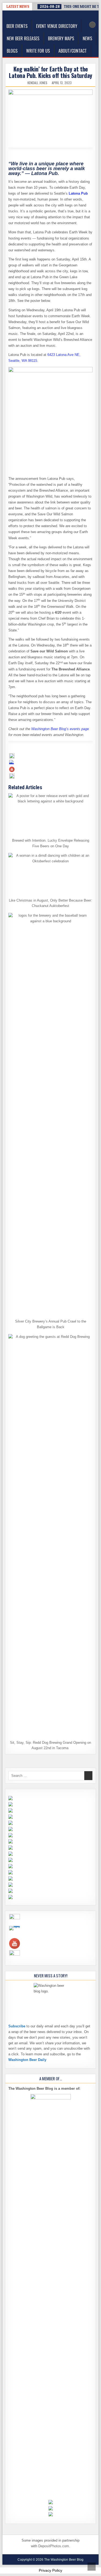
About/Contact (73, 51)
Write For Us (38, 51)
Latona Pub (78, 193)
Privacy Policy (50, 2570)
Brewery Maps (61, 38)
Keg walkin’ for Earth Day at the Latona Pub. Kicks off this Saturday (50, 72)
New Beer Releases (23, 38)
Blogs (12, 51)
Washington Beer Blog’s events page (60, 729)
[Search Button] (92, 25)
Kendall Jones (37, 83)
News (87, 38)
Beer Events (17, 26)
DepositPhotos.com (54, 2546)
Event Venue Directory (57, 26)
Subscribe (17, 2026)
